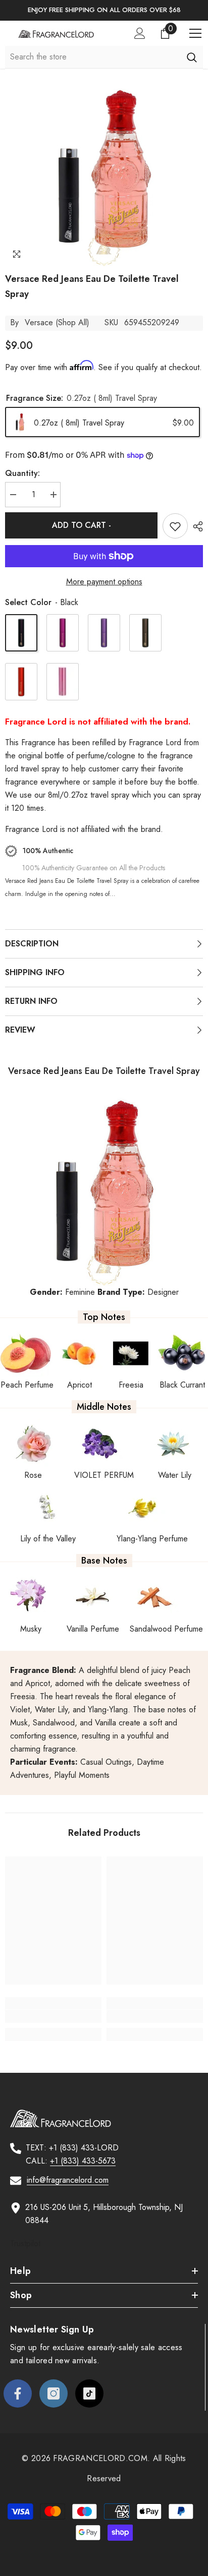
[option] (104, 10)
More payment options (104, 582)
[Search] (192, 57)
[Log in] (140, 33)
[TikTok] (89, 2393)
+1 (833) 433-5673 (83, 2161)
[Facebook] (18, 2393)
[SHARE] (195, 526)
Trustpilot (25, 2243)
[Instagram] (54, 2393)
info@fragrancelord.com (68, 2180)
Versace (39, 322)
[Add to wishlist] (175, 526)
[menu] (195, 33)
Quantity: (22, 473)
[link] (53, 2016)
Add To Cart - (82, 525)
